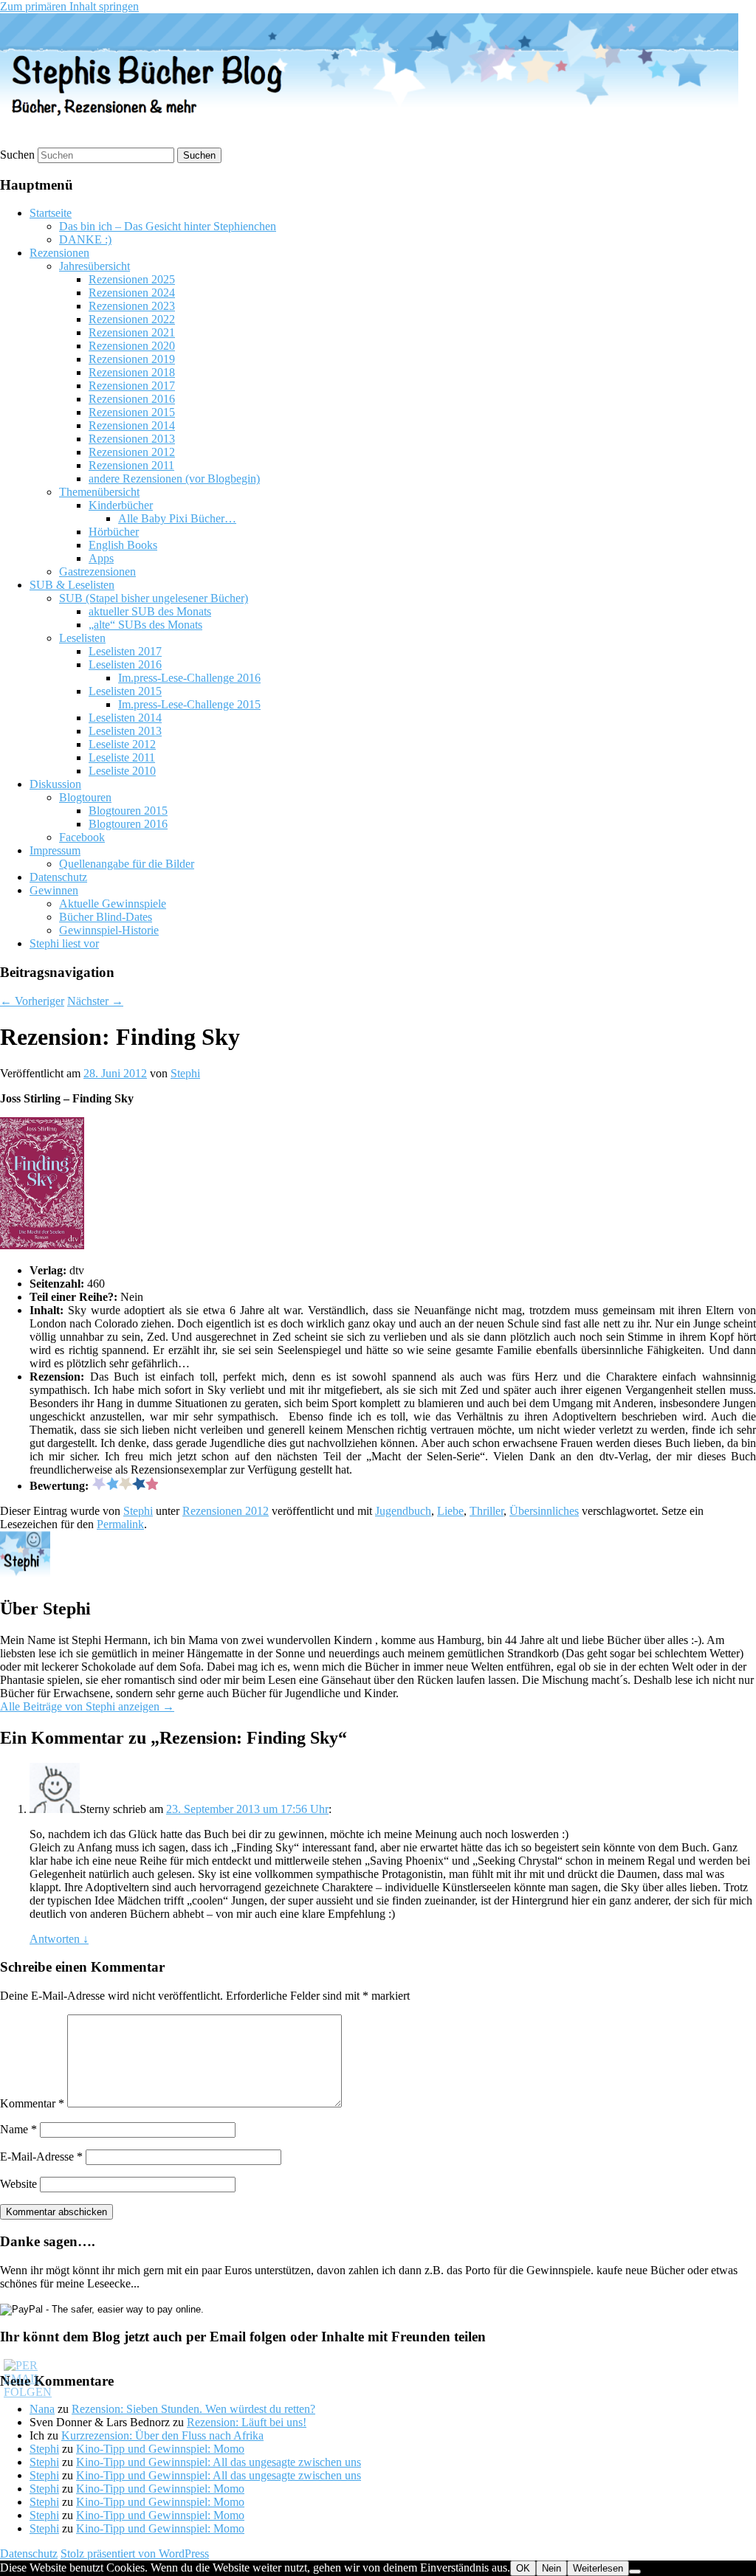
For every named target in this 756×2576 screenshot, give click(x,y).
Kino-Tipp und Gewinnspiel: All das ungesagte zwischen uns (219, 2462)
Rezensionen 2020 (132, 346)
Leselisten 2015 (125, 691)
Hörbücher (114, 532)
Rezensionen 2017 (132, 386)
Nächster (95, 1001)
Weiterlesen (598, 2568)
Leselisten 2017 (125, 651)
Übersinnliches (544, 1511)
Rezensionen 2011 (131, 465)
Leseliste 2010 (122, 771)
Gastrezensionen (97, 572)
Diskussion (55, 784)
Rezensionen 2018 (132, 372)
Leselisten (82, 638)
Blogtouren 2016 (128, 824)
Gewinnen (54, 890)
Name (18, 2129)
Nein (551, 2568)
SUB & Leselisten (72, 585)
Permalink (120, 1524)
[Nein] (635, 2572)
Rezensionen (59, 253)
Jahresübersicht (94, 266)
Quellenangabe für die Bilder (127, 864)
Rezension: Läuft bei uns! (247, 2422)
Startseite (51, 213)
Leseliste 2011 (122, 757)
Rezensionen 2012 (132, 452)
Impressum (55, 850)
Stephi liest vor (64, 943)
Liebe (450, 1511)
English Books (123, 545)
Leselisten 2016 (125, 664)
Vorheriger (32, 1001)
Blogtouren (85, 797)
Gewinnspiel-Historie (109, 930)
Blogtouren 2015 (128, 811)
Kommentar (32, 2103)
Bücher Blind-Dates (106, 917)
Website (18, 2184)
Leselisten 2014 (125, 718)
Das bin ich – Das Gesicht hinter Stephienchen (168, 226)
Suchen (17, 155)
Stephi (185, 1073)
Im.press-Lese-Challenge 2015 (189, 704)
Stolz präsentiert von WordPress (135, 2553)
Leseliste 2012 (122, 744)
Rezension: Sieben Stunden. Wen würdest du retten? (193, 2409)
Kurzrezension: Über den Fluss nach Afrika (162, 2435)
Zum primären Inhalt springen (69, 6)
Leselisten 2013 (125, 731)
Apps (101, 558)
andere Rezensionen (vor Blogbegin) (174, 479)
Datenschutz (58, 877)
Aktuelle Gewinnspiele (113, 904)
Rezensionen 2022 (132, 319)
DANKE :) (85, 239)
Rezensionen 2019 (132, 359)
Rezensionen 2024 (132, 293)
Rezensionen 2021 (132, 332)
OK (523, 2568)
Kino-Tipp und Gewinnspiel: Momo (160, 2449)
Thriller (487, 1511)
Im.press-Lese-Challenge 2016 (189, 678)
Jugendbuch (403, 1511)
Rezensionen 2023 (132, 306)
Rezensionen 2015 (132, 412)
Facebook (82, 837)
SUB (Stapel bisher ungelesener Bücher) (154, 598)
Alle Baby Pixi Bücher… (177, 518)
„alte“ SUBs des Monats (145, 625)
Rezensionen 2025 (132, 279)
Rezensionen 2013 (132, 439)
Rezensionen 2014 (132, 425)
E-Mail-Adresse (41, 2157)
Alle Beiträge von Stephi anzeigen (87, 1706)
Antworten (59, 1939)
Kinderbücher (121, 505)
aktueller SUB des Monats (150, 611)
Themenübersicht (99, 492)
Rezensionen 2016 (132, 399)
